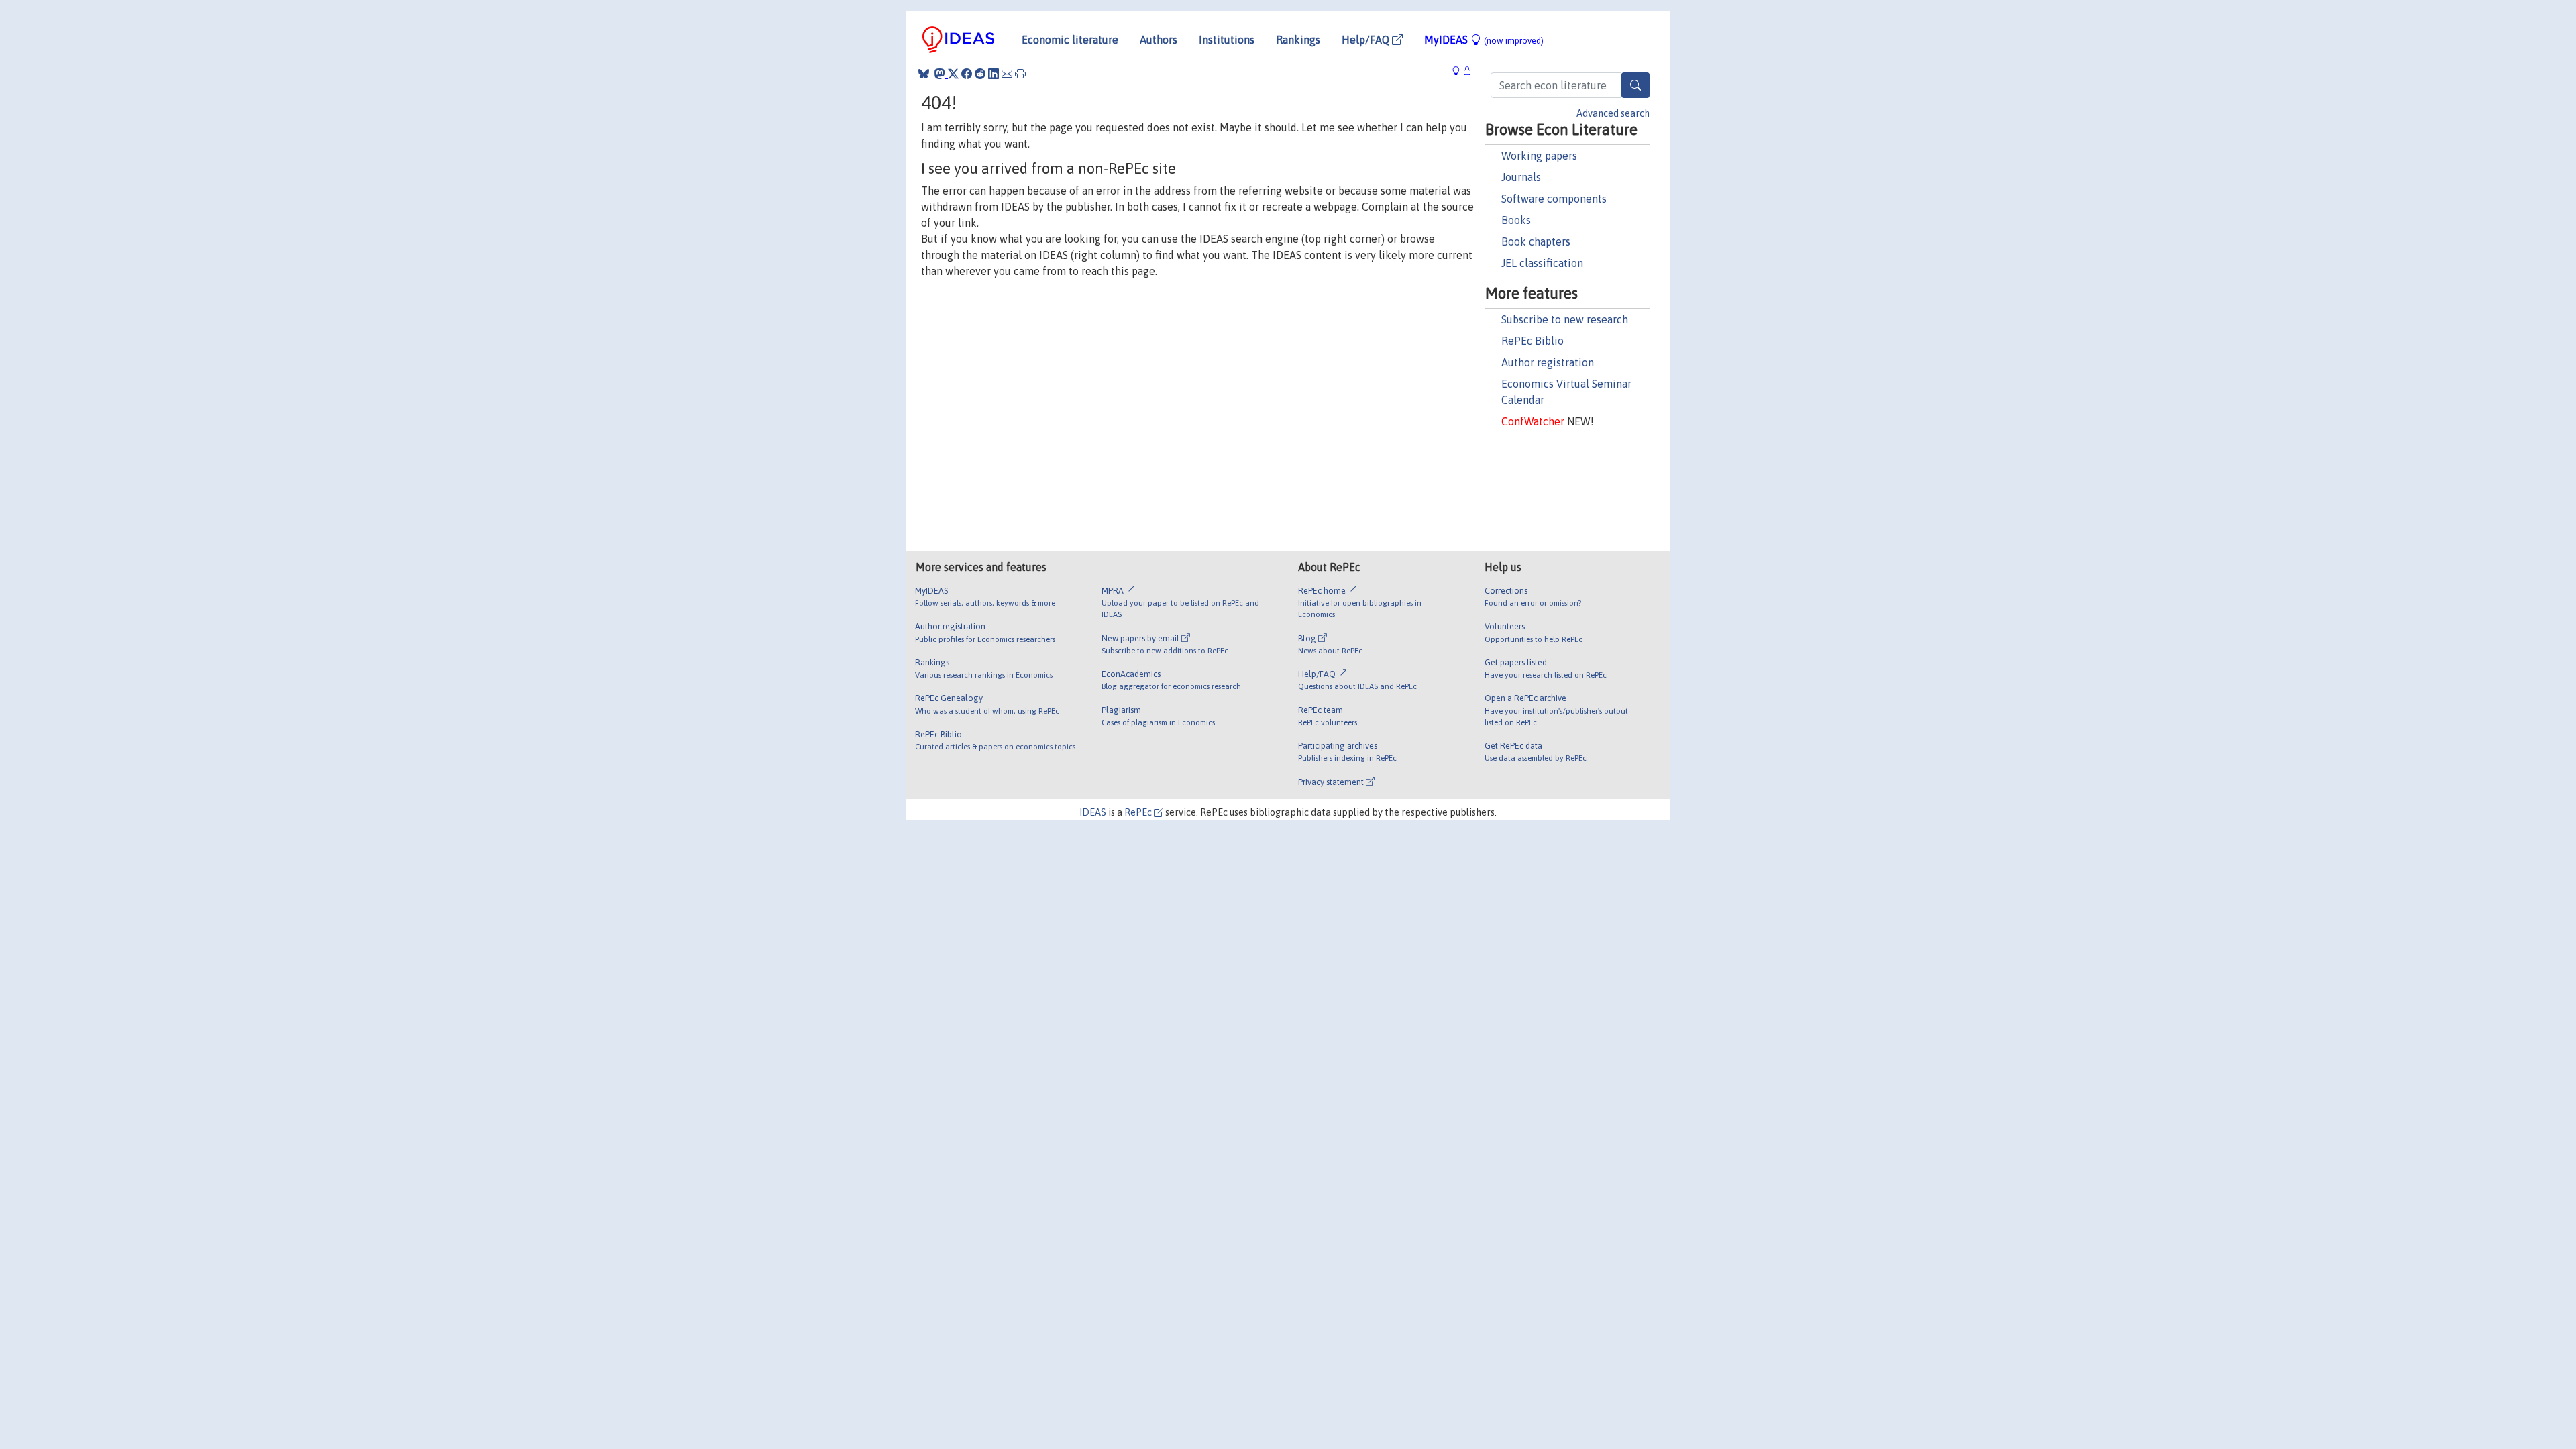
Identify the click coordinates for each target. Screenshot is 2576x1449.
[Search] (1635, 85)
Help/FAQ (1367, 40)
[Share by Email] (1007, 74)
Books (1516, 220)
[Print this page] (1020, 74)
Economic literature (1070, 40)
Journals (1521, 177)
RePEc (1139, 812)
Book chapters (1536, 241)
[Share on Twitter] (953, 74)
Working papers (1539, 156)
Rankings (1298, 40)
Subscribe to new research (1565, 319)
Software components (1554, 199)
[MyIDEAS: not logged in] (1460, 71)
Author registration (1548, 362)
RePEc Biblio (1533, 341)
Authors (1159, 40)
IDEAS (1093, 812)
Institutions (1227, 40)
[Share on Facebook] (967, 74)
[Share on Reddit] (980, 74)
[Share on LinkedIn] (994, 74)
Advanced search (1613, 113)
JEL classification (1542, 263)
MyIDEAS (1484, 40)
